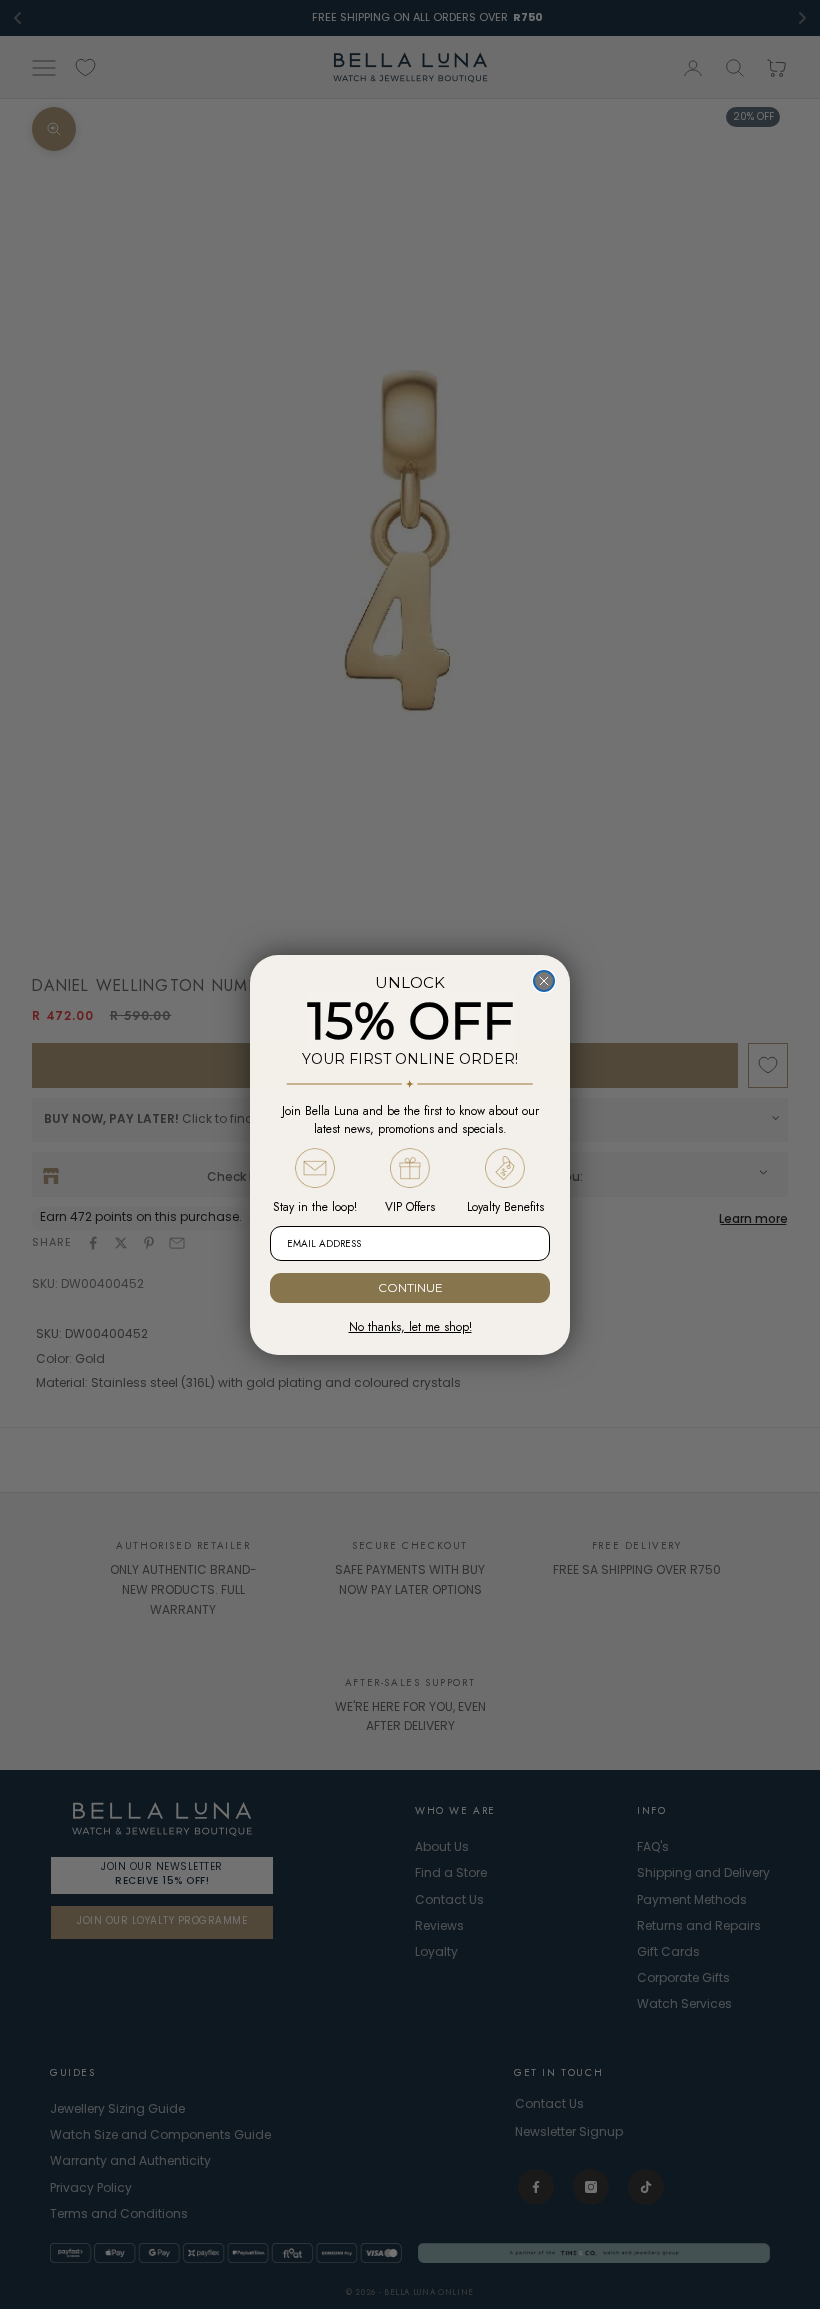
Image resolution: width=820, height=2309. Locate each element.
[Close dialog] (544, 981)
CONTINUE (410, 1287)
